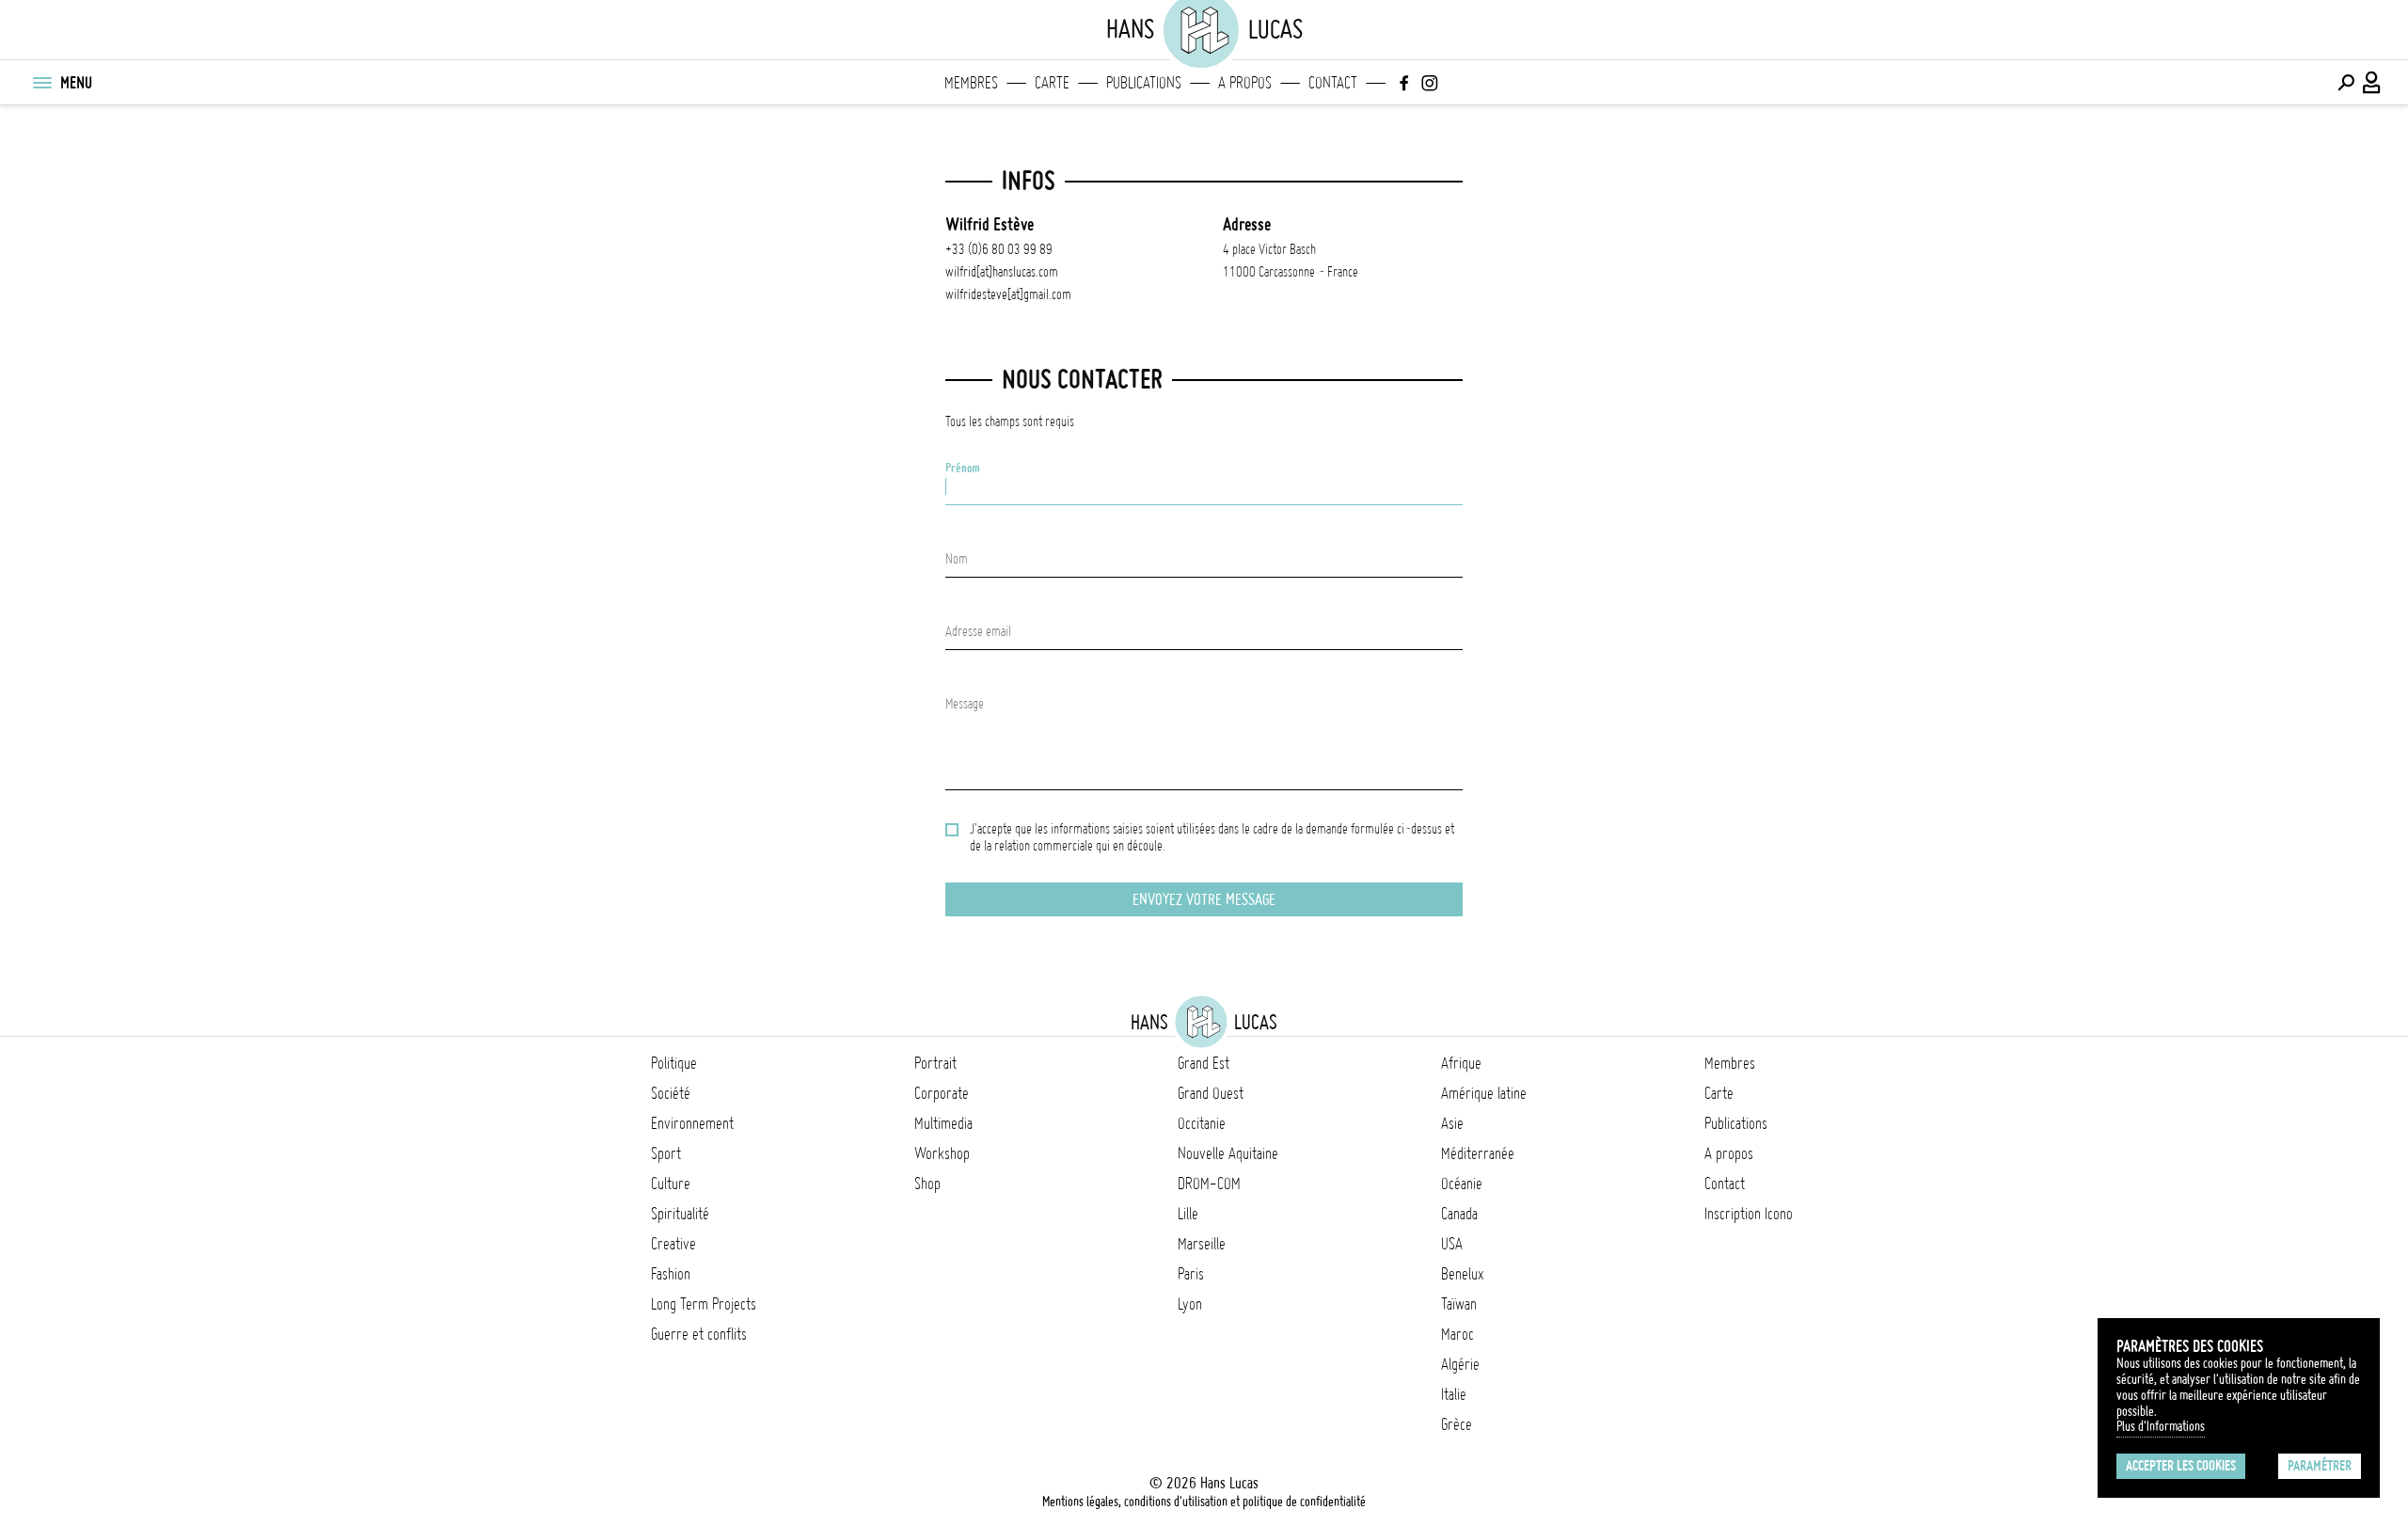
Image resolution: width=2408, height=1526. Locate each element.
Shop (927, 1184)
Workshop (942, 1153)
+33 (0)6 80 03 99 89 (999, 249)
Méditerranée (1478, 1153)
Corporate (942, 1093)
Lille (1188, 1214)
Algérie (1460, 1364)
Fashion (671, 1274)
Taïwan (1459, 1304)
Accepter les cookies (2181, 1466)
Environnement (692, 1123)
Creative (673, 1244)
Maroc (1457, 1334)
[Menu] (41, 83)
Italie (1454, 1394)
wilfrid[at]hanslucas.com (1002, 272)
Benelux (1462, 1274)
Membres (971, 83)
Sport (666, 1153)
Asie (1452, 1123)
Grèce (1457, 1424)
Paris (1191, 1274)
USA (1452, 1244)
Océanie (1462, 1184)
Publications (1144, 83)
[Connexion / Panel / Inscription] (2372, 83)
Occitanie (1202, 1123)
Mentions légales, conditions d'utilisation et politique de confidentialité (1204, 1502)
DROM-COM (1209, 1184)
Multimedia (943, 1123)
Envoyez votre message (1204, 899)
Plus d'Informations (2161, 1426)
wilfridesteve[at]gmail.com (1008, 294)
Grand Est (1204, 1063)
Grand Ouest (1211, 1093)
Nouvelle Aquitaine (1228, 1153)
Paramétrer (2320, 1466)
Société (671, 1093)
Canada (1459, 1214)
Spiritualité (680, 1214)
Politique (674, 1063)
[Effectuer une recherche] (2346, 83)
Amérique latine (1484, 1093)
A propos (1245, 83)
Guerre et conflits (699, 1334)
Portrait (935, 1063)
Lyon (1190, 1304)
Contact (1333, 83)
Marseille (1202, 1244)
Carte (1052, 83)
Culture (671, 1184)
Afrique (1461, 1063)
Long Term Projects (704, 1304)
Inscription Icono (1749, 1214)
